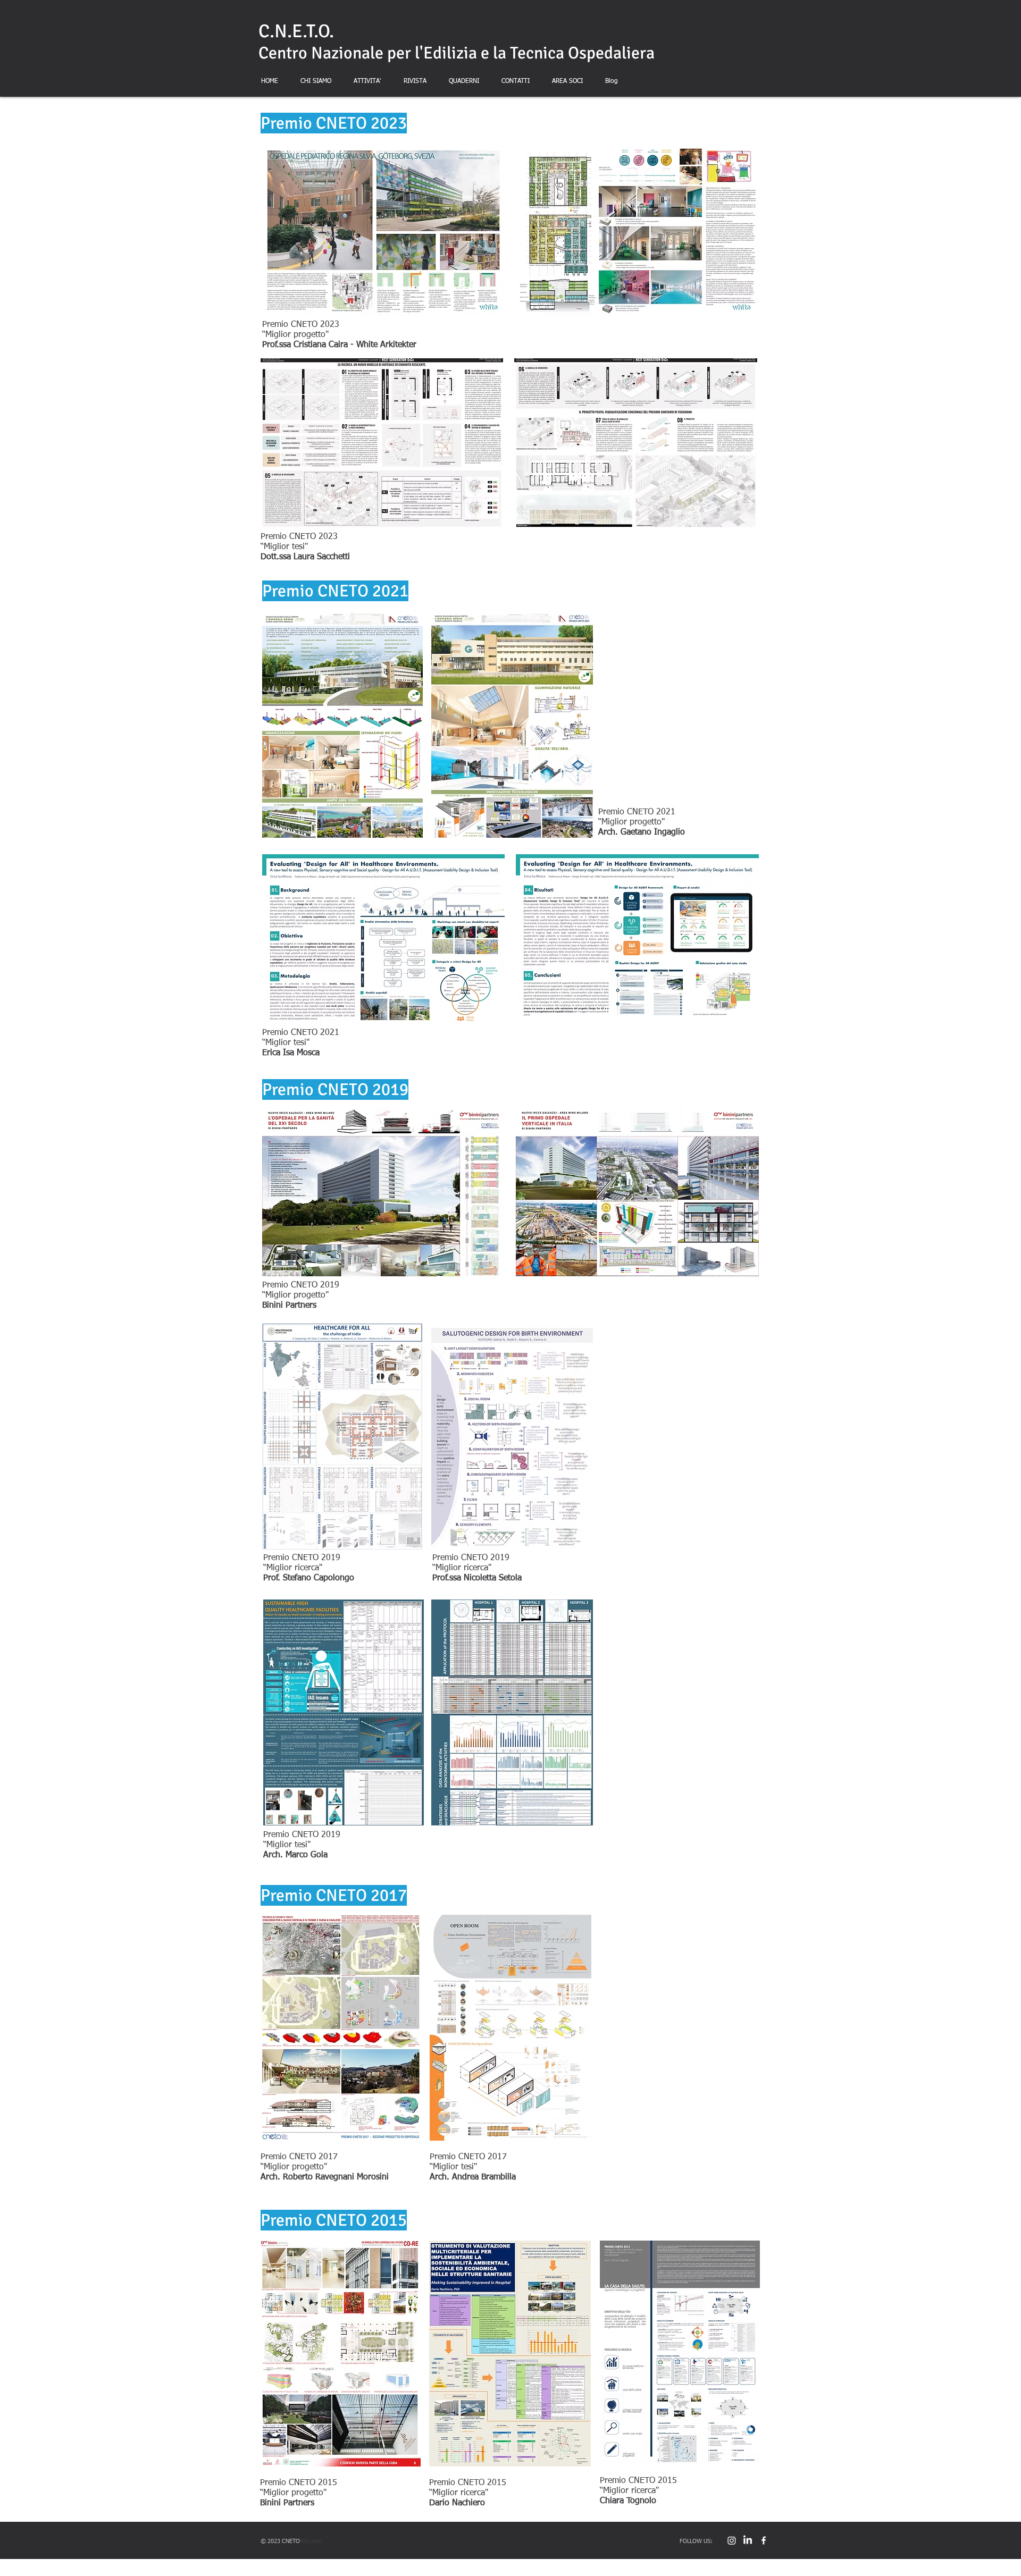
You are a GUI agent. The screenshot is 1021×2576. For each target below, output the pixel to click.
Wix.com (311, 2541)
